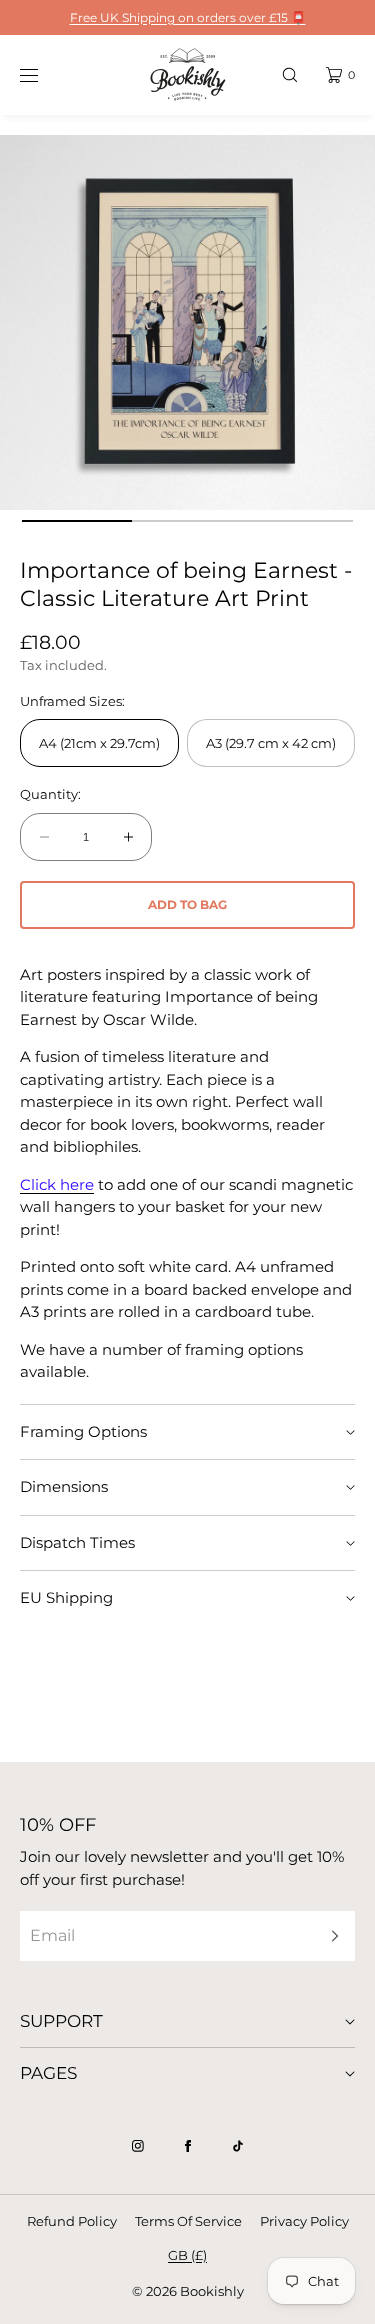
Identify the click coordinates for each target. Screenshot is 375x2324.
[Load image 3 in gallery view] (298, 521)
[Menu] (44, 74)
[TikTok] (238, 2146)
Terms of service (188, 2221)
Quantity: (50, 794)
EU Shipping (66, 1597)
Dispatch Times (77, 1542)
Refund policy (72, 2221)
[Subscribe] (330, 1935)
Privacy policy (304, 2221)
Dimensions (64, 1486)
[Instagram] (138, 2146)
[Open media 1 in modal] (187, 322)
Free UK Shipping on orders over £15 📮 (188, 17)
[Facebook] (188, 2146)
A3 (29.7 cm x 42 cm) (271, 743)
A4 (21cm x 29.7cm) (99, 743)
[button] (290, 74)
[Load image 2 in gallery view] (187, 521)
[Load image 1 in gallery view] (77, 521)
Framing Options (83, 1431)
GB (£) (187, 2255)
